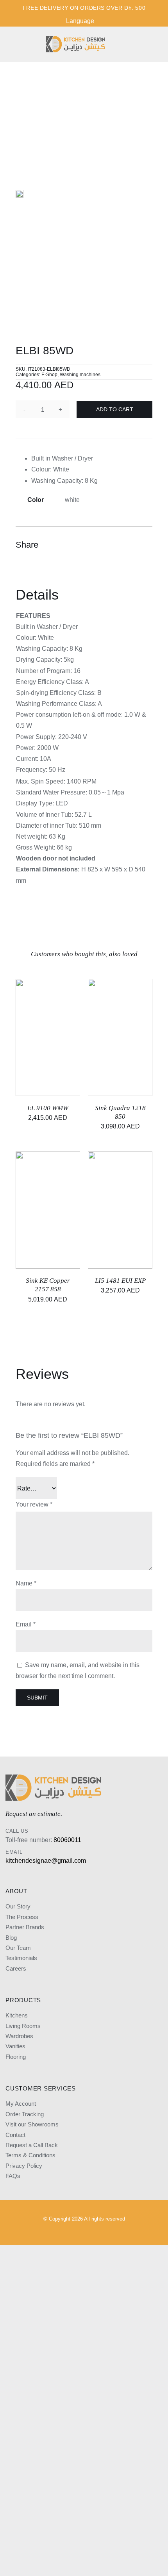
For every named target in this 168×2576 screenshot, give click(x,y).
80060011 (67, 1840)
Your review (34, 1504)
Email (26, 1624)
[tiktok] (104, 2232)
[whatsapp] (117, 2232)
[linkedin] (91, 2232)
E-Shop (49, 375)
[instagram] (51, 2232)
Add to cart (115, 409)
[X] (117, 545)
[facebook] (64, 2232)
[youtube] (77, 2232)
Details (61, 1031)
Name (26, 1583)
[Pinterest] (131, 545)
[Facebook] (103, 545)
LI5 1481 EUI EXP (120, 1281)
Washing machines (80, 375)
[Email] (145, 545)
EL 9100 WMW (48, 1108)
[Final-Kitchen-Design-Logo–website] (75, 39)
